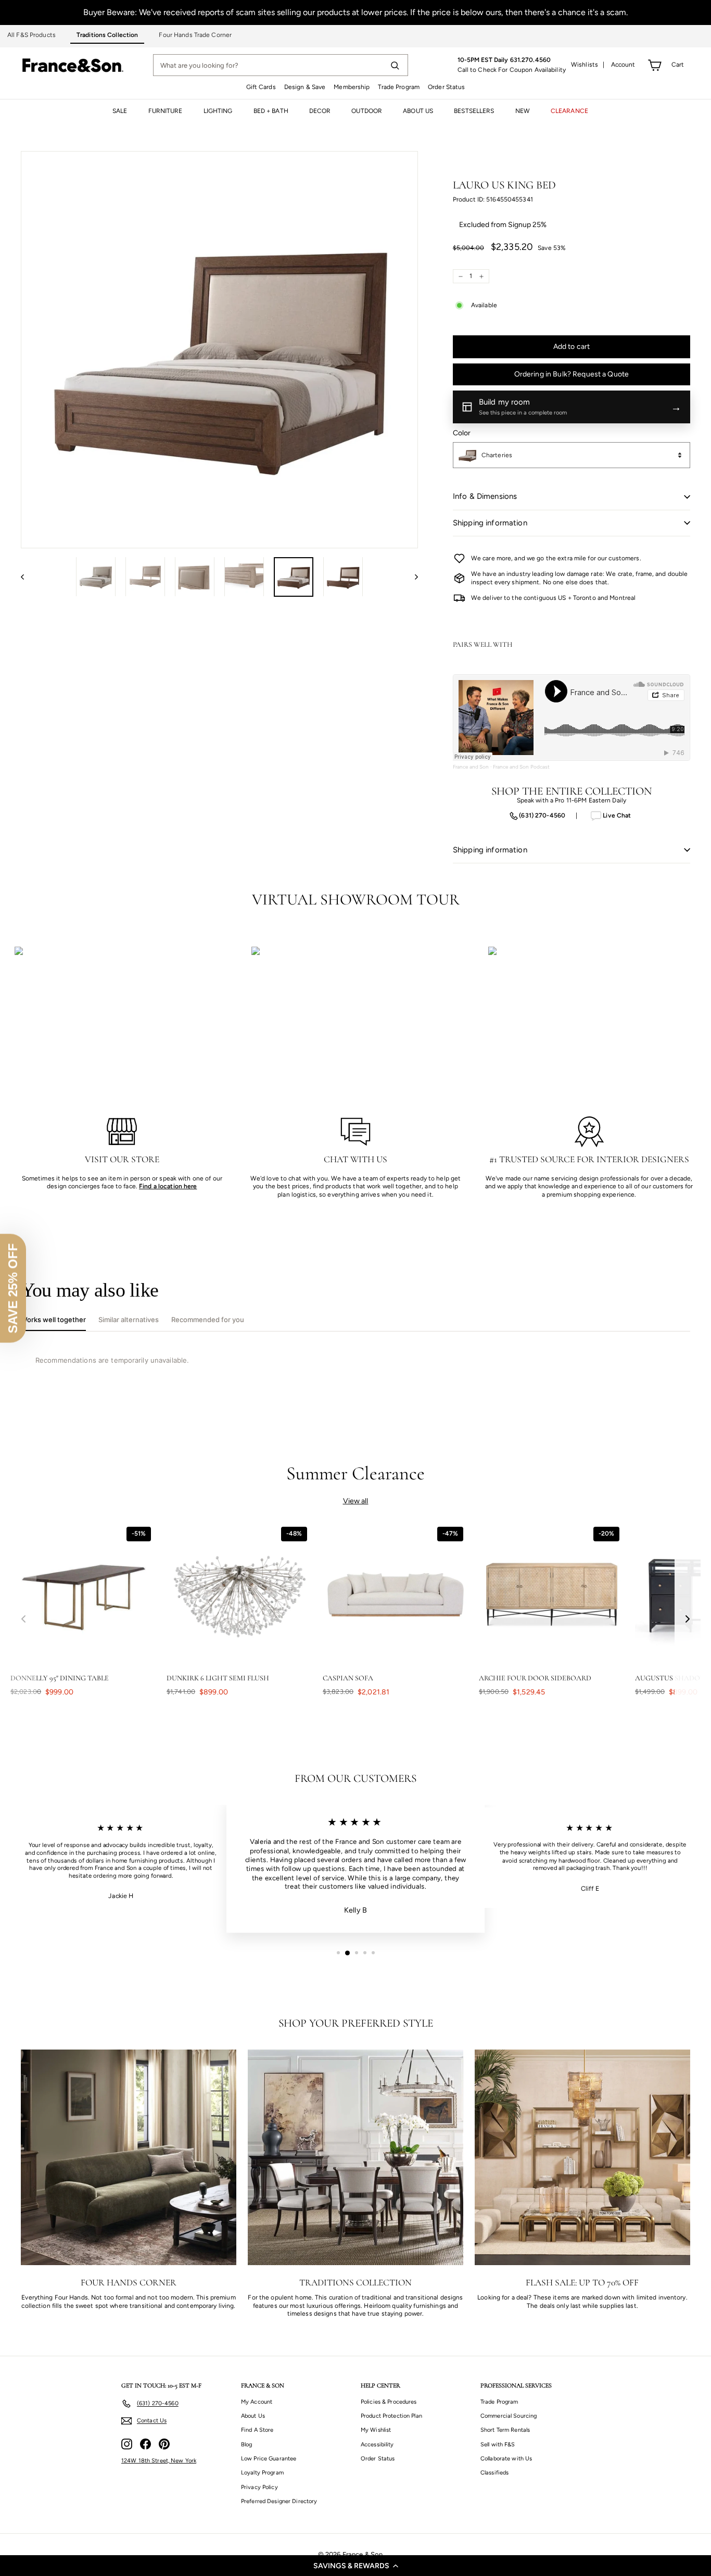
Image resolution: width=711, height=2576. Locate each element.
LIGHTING (218, 111)
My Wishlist (376, 2430)
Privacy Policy (259, 2487)
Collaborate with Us (506, 2459)
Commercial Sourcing (509, 2416)
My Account (257, 2402)
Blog (246, 2445)
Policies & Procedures (389, 2402)
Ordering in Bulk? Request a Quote (572, 374)
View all (356, 1501)
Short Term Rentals (505, 2430)
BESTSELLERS (474, 111)
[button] (355, 2566)
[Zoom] (219, 350)
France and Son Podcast (522, 767)
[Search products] (395, 65)
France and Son (471, 767)
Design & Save (305, 87)
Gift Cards (261, 87)
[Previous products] (23, 1619)
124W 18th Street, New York (159, 2461)
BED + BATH (271, 111)
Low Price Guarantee (269, 2459)
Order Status (446, 87)
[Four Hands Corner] (129, 2157)
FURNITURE (166, 111)
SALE (120, 111)
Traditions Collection (107, 35)
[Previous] (27, 576)
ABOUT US (418, 111)
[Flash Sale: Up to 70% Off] (582, 2157)
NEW (523, 111)
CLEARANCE (569, 111)
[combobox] (572, 455)
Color (462, 433)
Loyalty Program (262, 2473)
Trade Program (399, 87)
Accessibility (377, 2445)
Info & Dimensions (485, 496)
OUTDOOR (367, 111)
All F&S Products (31, 35)
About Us (253, 2416)
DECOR (320, 111)
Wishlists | (588, 65)
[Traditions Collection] (355, 2157)
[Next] (411, 576)
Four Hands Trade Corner (195, 35)
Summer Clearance (356, 1473)
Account (623, 65)
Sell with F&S (498, 2445)
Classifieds (494, 2473)
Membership (352, 87)
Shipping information (490, 523)
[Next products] (688, 1619)
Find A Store (257, 2430)
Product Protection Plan (391, 2416)
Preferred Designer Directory (279, 2501)
